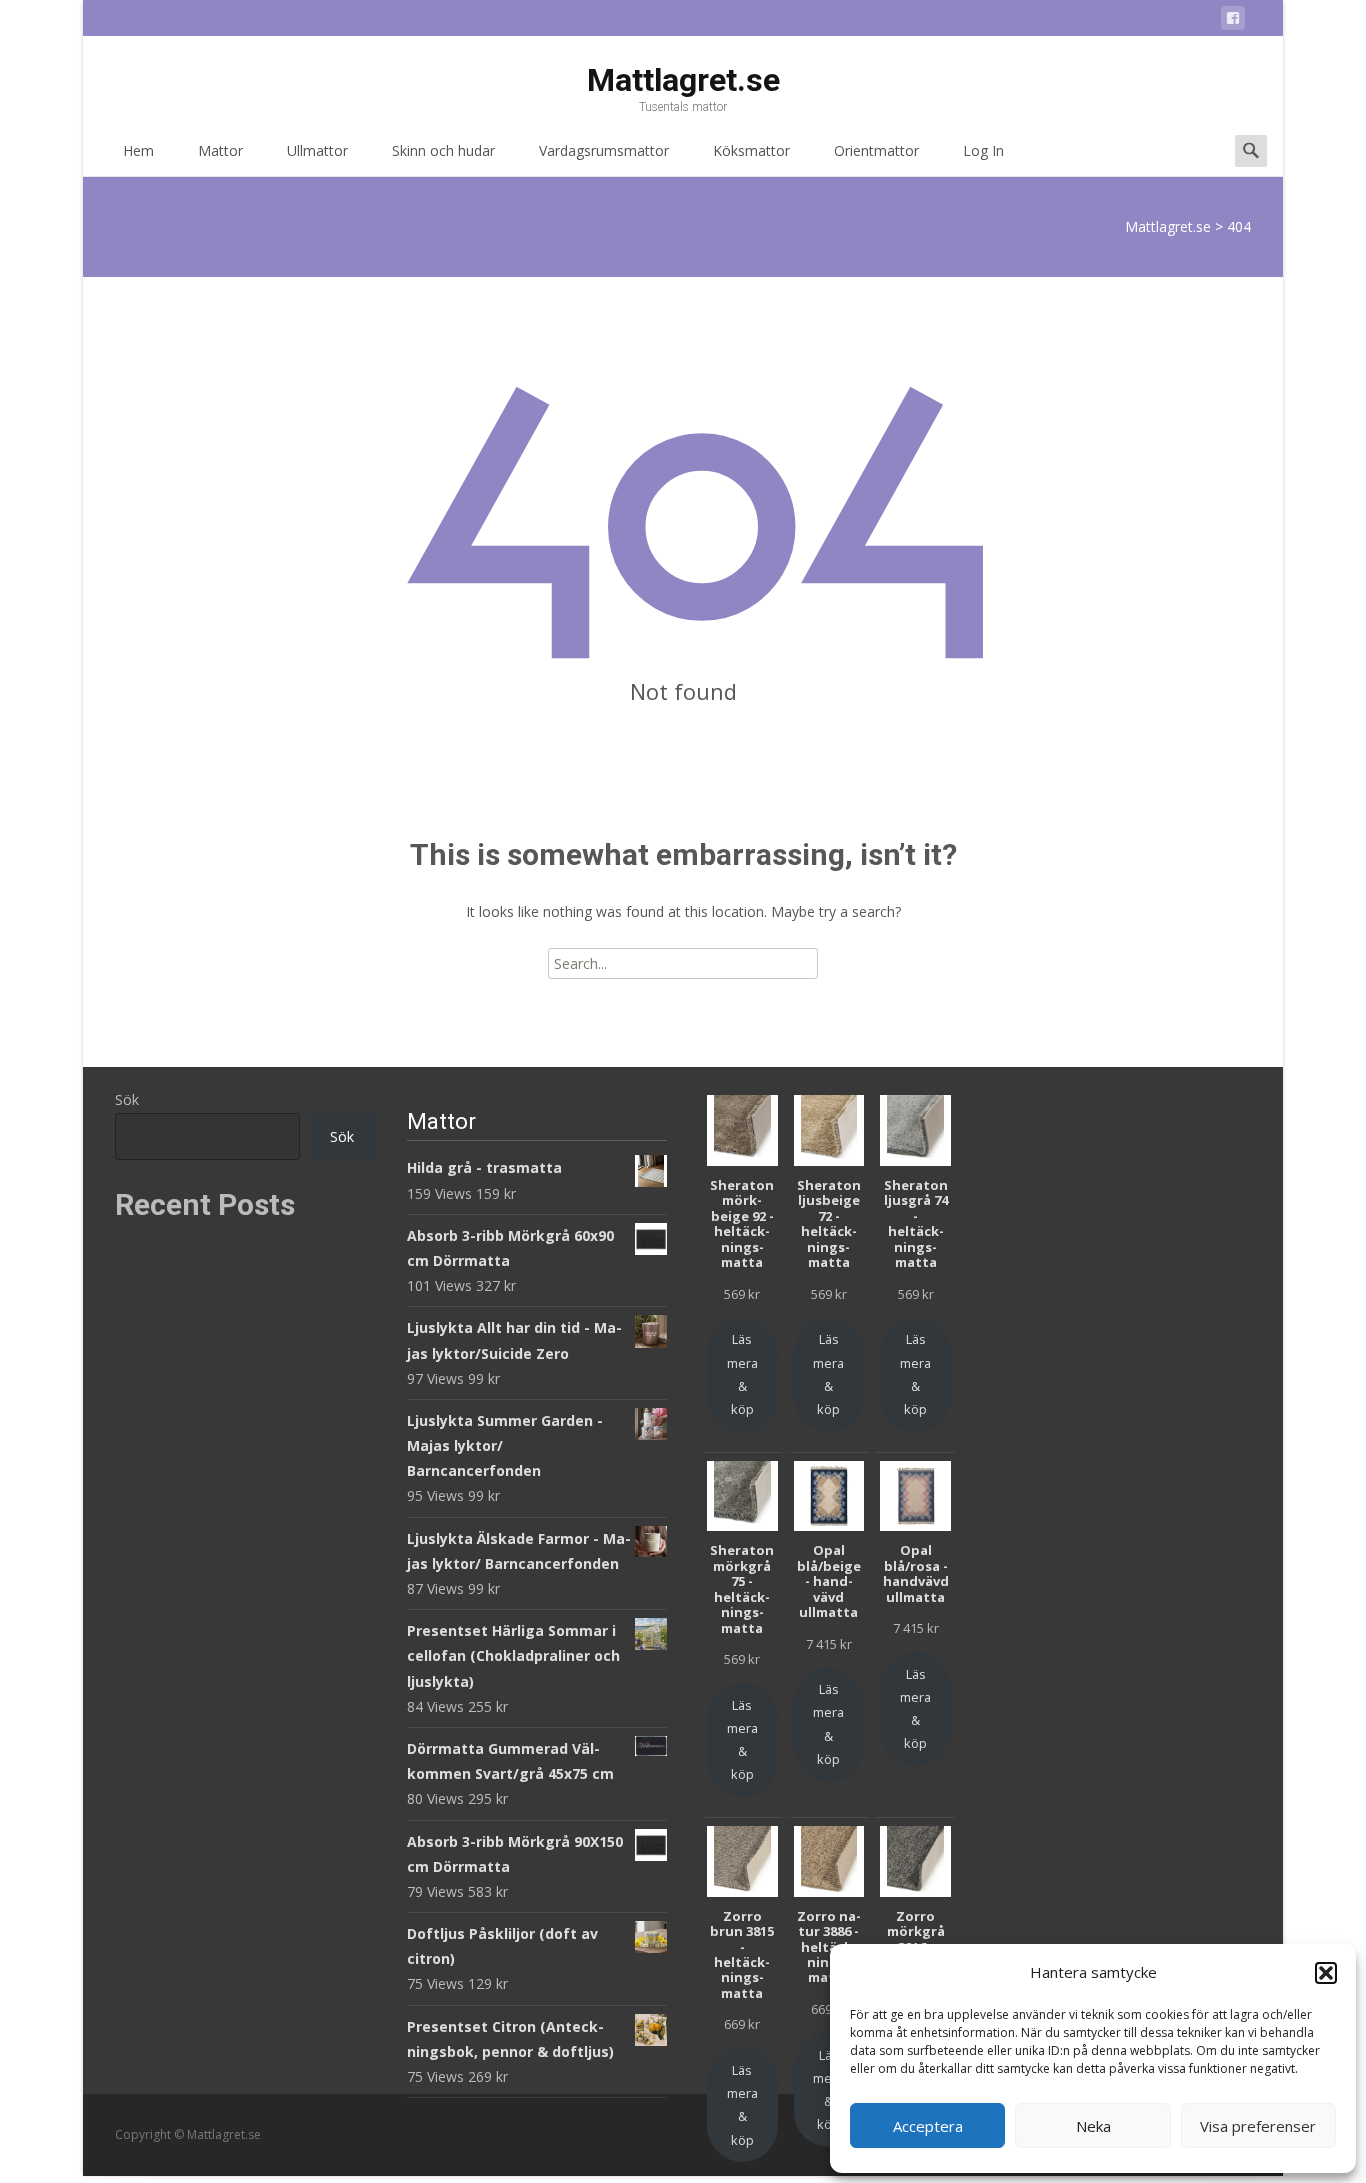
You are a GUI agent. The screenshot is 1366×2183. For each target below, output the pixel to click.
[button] (1326, 1973)
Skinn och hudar (443, 150)
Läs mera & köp (742, 1374)
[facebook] (1233, 21)
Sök (127, 1099)
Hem (138, 150)
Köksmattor (751, 150)
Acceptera (928, 2126)
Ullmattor (317, 150)
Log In (983, 150)
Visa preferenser (1258, 2126)
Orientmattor (876, 150)
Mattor (220, 150)
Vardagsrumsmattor (604, 150)
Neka (1093, 2126)
